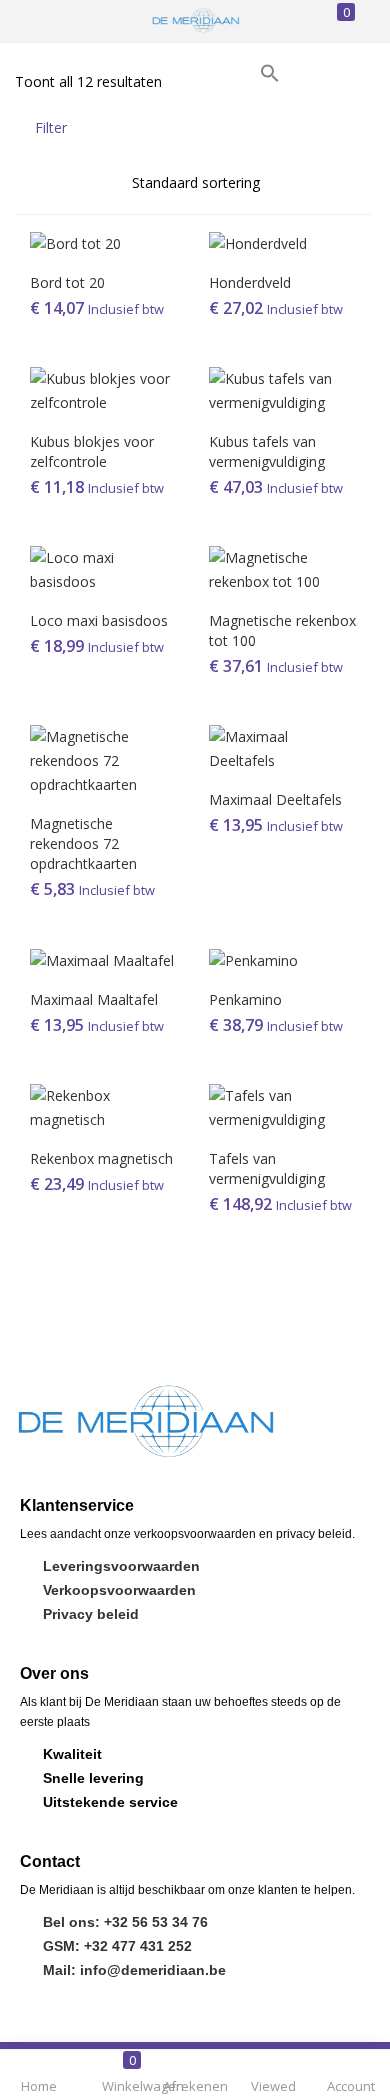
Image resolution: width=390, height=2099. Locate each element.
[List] (362, 127)
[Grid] (329, 127)
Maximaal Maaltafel (94, 999)
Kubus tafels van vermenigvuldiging (267, 451)
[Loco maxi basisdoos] (104, 567)
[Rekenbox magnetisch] (104, 1106)
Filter (51, 127)
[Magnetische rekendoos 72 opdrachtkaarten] (104, 758)
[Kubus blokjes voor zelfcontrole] (104, 388)
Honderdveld (250, 282)
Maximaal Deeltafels (275, 799)
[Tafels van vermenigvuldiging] (283, 1106)
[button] (270, 71)
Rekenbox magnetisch (101, 1158)
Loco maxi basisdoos (99, 620)
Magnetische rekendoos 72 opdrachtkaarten (83, 843)
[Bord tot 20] (75, 241)
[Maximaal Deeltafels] (283, 746)
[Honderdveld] (258, 241)
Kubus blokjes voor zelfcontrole (92, 451)
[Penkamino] (253, 959)
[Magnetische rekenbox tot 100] (283, 567)
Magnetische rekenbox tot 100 (282, 630)
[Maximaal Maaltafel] (102, 959)
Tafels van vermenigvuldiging (267, 1168)
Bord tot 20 (67, 282)
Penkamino (245, 999)
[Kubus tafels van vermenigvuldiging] (283, 388)
